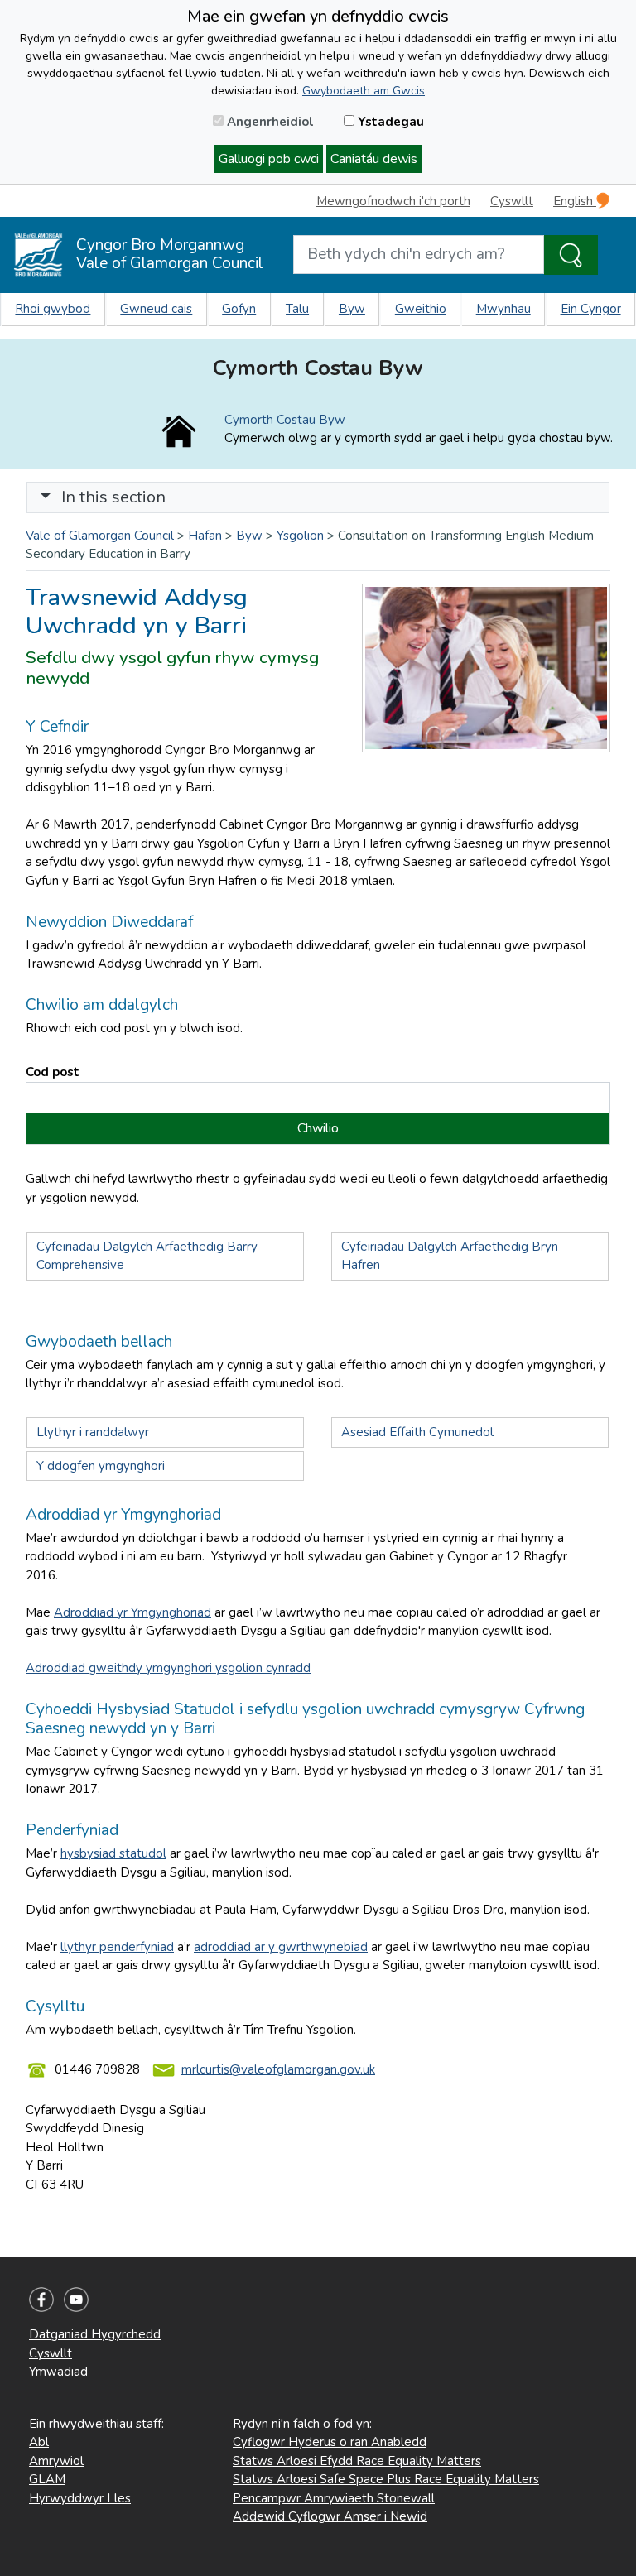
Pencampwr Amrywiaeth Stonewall (334, 2498)
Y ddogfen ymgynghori (102, 1466)
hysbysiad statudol (113, 1853)
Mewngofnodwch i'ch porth (393, 201)
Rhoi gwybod (53, 309)
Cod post (53, 1072)
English (575, 201)
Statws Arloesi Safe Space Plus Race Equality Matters (386, 2479)
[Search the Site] (571, 255)
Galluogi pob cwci (269, 159)
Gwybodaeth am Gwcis (364, 91)
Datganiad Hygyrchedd (95, 2334)
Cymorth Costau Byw (285, 420)
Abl (39, 2442)
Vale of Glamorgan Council (100, 536)
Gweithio (421, 309)
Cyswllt (512, 201)
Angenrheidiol (269, 122)
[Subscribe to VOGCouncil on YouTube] (76, 2299)
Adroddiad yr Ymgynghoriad (132, 1612)
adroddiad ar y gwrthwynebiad (281, 1947)
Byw (352, 309)
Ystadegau (389, 122)
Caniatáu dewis (374, 159)
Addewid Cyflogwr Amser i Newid (330, 2516)
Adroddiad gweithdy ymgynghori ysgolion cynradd (168, 1668)
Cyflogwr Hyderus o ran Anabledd (330, 2442)
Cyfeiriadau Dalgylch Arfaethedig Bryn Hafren (450, 1256)
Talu (297, 309)
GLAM (47, 2479)
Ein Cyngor (591, 309)
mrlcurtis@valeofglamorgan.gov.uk (278, 2069)
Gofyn (239, 309)
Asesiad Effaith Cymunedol (417, 1432)
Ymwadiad (58, 2372)
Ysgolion (300, 536)
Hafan (205, 536)
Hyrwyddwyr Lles (80, 2498)
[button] (46, 497)
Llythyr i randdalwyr (93, 1432)
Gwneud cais (156, 309)
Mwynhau (503, 309)
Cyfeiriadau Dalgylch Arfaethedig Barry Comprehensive (147, 1256)
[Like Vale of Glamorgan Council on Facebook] (41, 2299)
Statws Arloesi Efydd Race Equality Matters (357, 2461)
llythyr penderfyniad (117, 1947)
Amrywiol (56, 2461)
